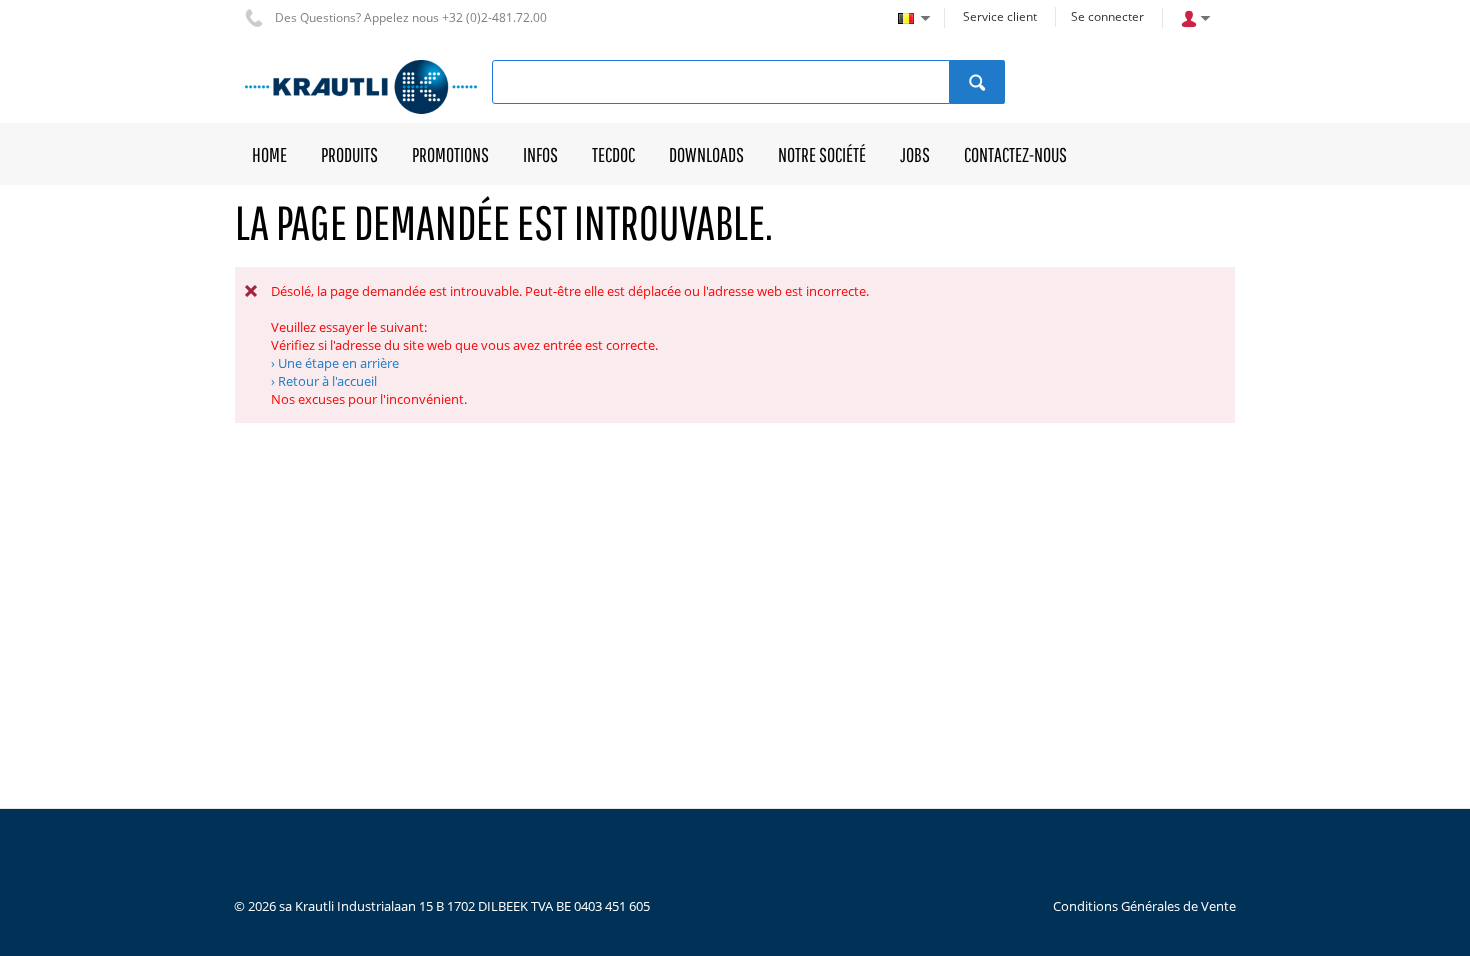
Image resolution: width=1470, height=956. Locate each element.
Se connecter (1107, 16)
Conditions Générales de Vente (1144, 906)
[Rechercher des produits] (977, 82)
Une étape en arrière (338, 363)
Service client (1000, 16)
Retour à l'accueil (327, 381)
